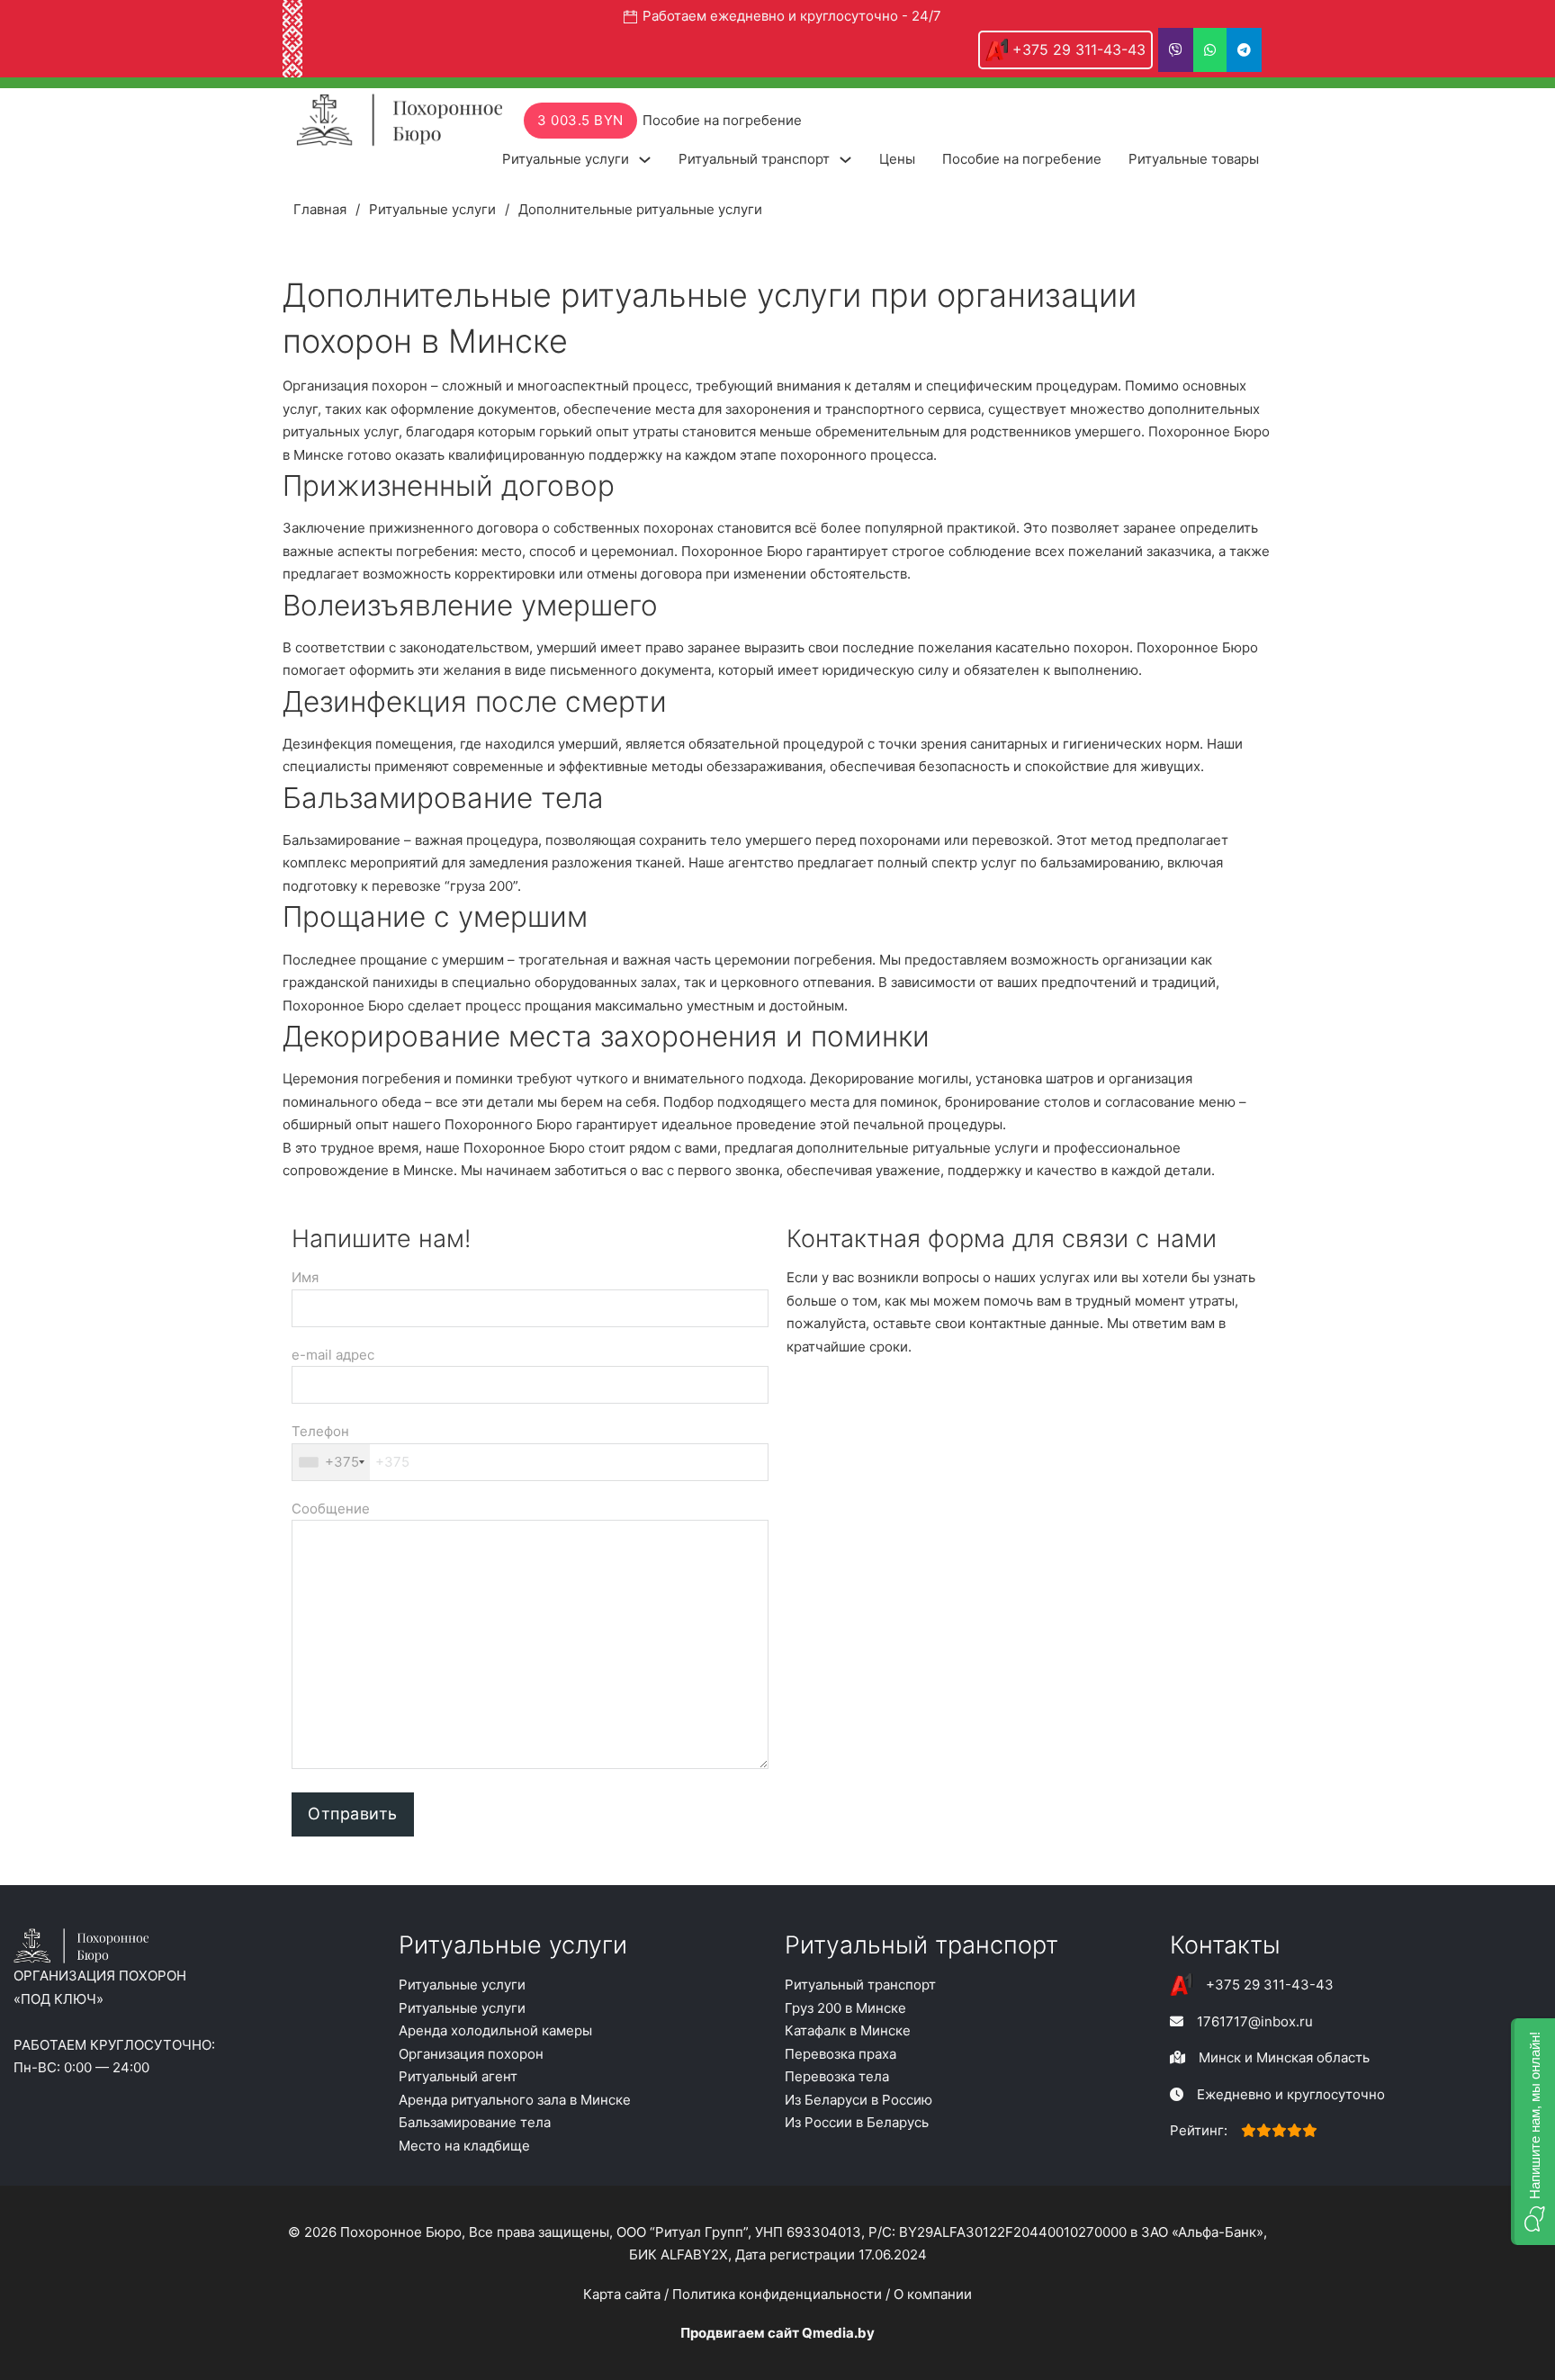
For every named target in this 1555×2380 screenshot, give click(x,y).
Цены (897, 159)
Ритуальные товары (1194, 159)
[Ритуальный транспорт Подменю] (845, 160)
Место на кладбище (464, 2146)
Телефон (325, 1446)
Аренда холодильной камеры (495, 2030)
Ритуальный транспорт (754, 159)
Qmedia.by (838, 2333)
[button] (1533, 2132)
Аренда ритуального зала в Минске (515, 2100)
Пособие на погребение (1022, 159)
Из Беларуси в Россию (858, 2100)
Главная (320, 209)
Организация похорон (471, 2054)
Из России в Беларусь (857, 2122)
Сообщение (331, 1509)
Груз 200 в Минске (845, 2008)
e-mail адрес (333, 1355)
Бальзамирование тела (475, 2122)
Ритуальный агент (458, 2076)
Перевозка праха (840, 2054)
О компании (933, 2294)
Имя (305, 1277)
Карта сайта (622, 2294)
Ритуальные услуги (566, 159)
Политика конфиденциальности (777, 2294)
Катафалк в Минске (848, 2030)
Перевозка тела (837, 2076)
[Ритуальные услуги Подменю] (645, 160)
